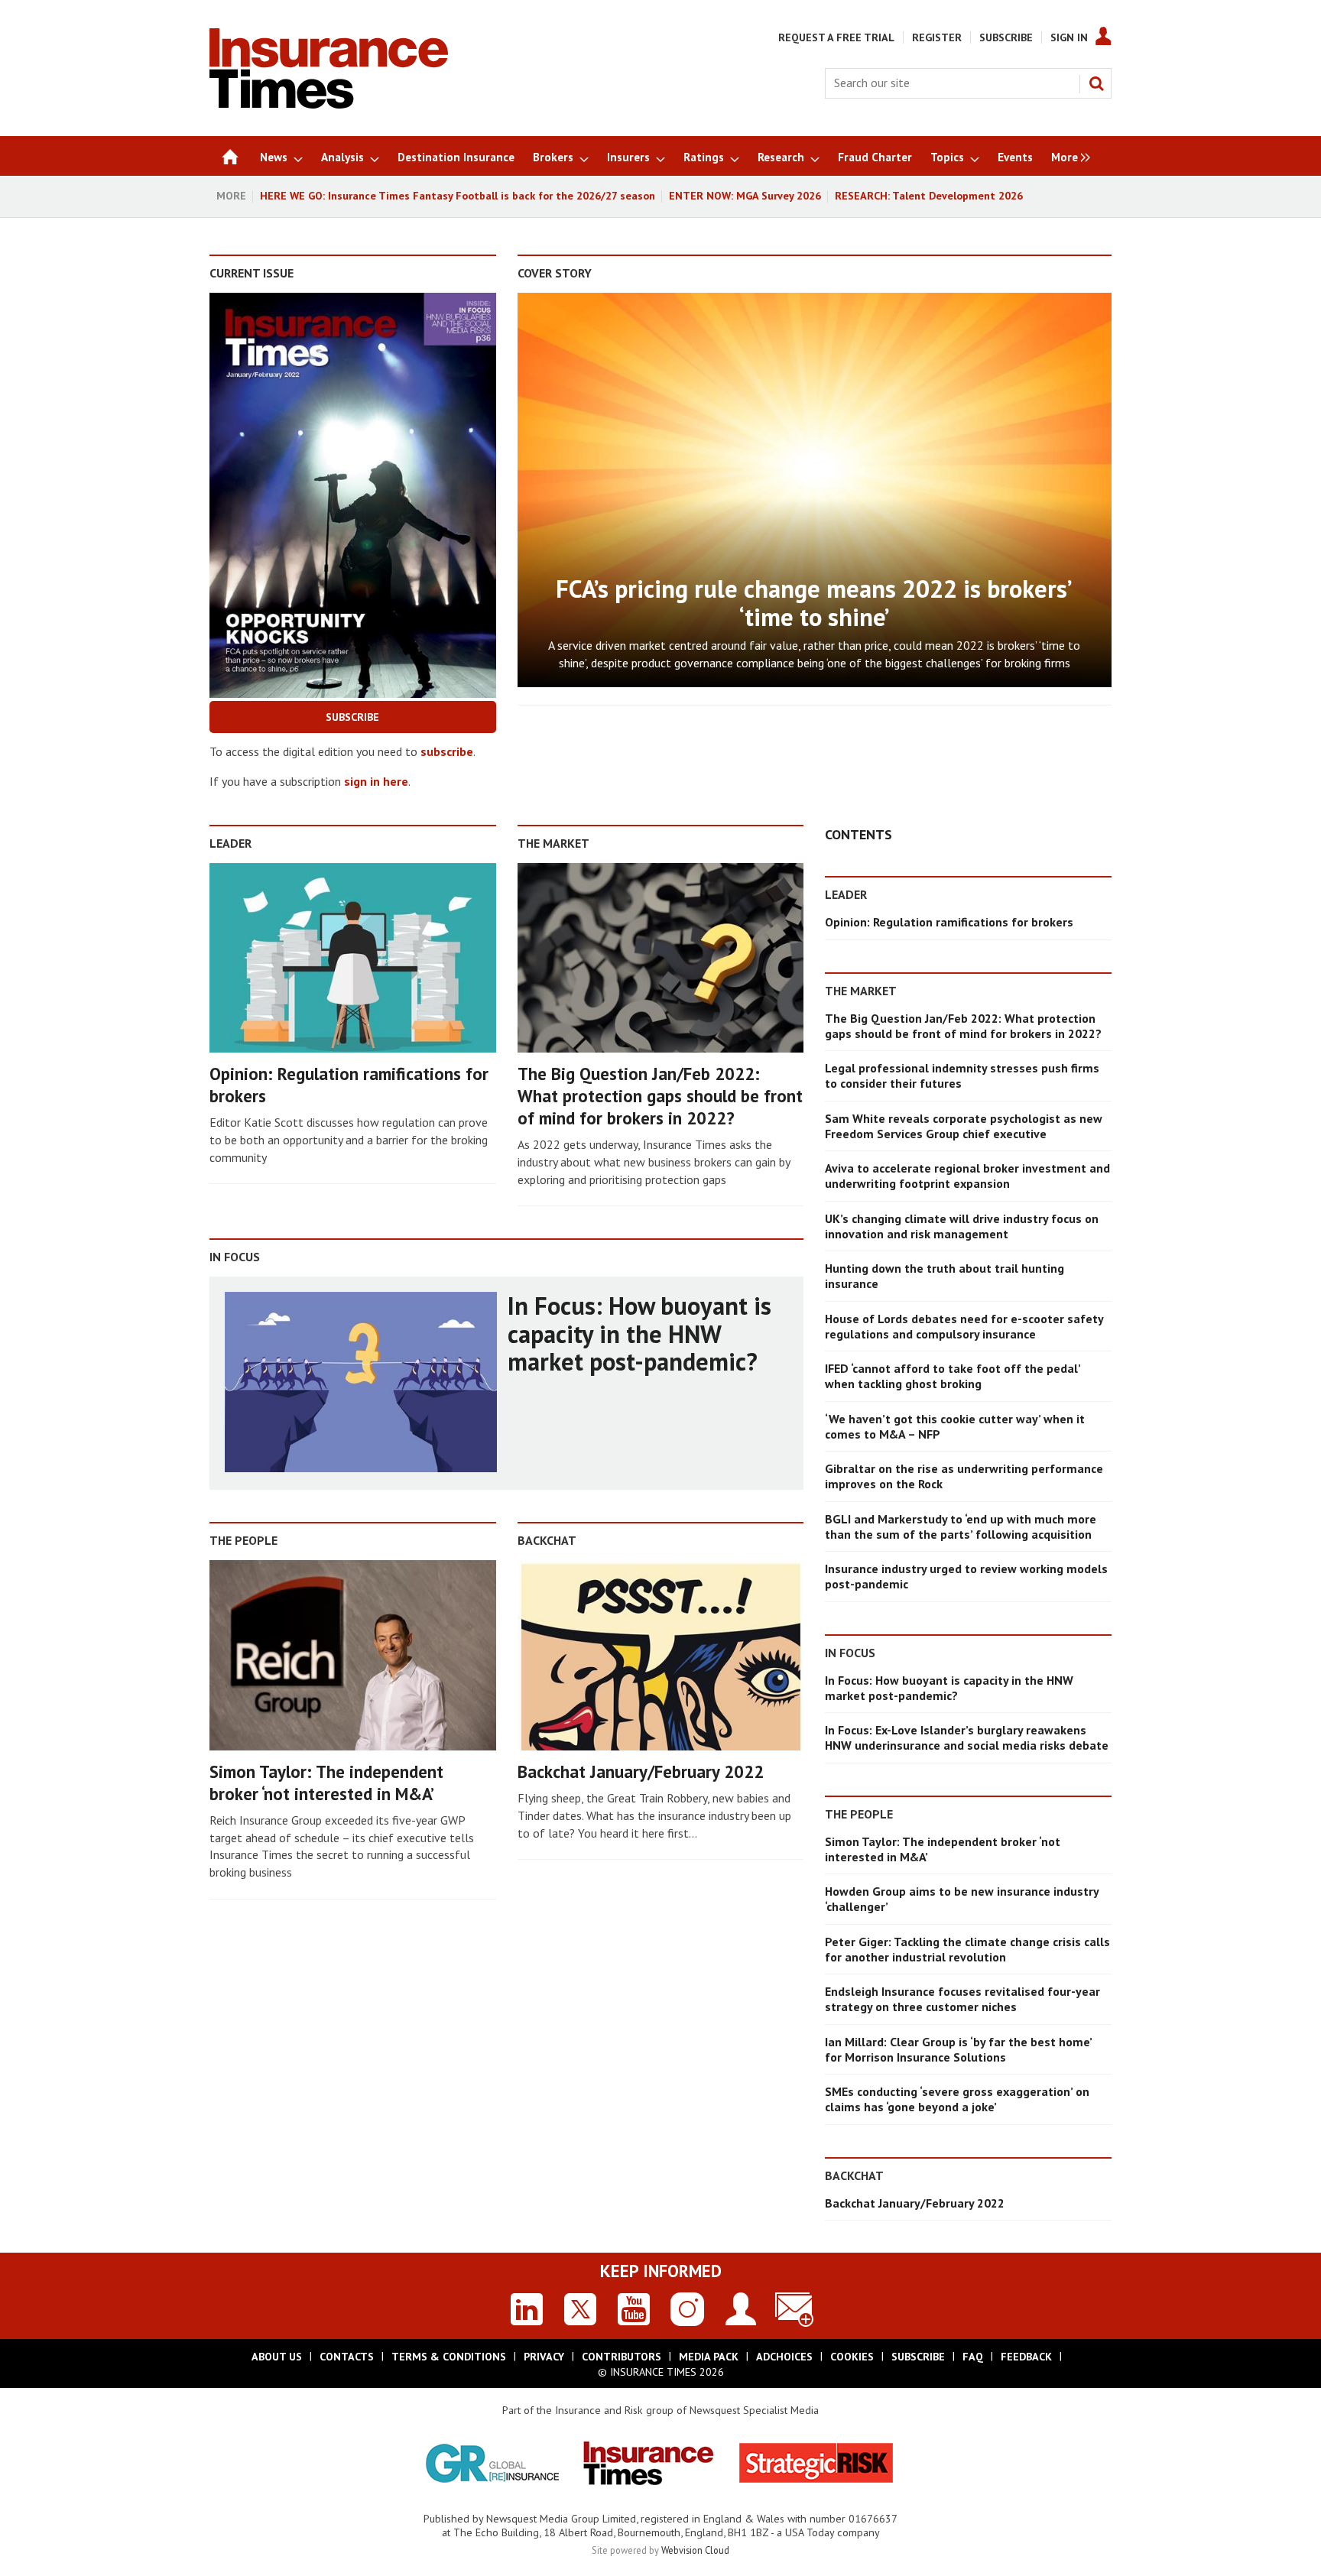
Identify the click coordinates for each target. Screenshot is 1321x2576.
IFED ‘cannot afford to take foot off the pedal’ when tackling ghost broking (953, 1376)
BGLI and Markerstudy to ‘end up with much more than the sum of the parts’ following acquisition (961, 1526)
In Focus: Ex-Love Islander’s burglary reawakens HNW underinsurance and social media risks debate (967, 1737)
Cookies (852, 2357)
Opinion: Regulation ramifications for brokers (349, 1085)
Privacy (544, 2357)
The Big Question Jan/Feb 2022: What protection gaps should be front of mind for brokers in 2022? (660, 1096)
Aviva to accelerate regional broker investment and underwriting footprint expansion (967, 1176)
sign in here (376, 781)
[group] (1067, 156)
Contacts (347, 2357)
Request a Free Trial (836, 37)
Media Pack (709, 2357)
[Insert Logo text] (329, 104)
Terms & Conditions (449, 2357)
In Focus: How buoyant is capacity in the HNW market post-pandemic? (639, 1333)
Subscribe (1006, 37)
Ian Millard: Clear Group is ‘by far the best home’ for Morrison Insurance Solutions (958, 2049)
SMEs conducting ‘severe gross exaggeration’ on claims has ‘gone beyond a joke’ (957, 2099)
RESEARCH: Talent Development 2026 (929, 196)
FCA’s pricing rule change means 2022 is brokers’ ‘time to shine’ (814, 603)
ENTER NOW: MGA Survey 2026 (745, 196)
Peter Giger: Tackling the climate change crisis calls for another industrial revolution (967, 1949)
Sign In (1069, 37)
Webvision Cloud (695, 2550)
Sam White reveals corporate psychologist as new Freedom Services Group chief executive (964, 1126)
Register (937, 37)
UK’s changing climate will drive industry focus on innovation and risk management (962, 1226)
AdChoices (784, 2357)
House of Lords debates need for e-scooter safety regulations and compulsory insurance (964, 1326)
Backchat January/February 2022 (641, 1771)
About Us (277, 2357)
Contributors (622, 2357)
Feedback (1026, 2357)
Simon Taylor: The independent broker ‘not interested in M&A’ (326, 1783)
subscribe (447, 751)
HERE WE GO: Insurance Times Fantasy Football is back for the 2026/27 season (458, 196)
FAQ (973, 2357)
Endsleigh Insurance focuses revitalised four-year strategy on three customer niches (962, 1999)
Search (1096, 83)
